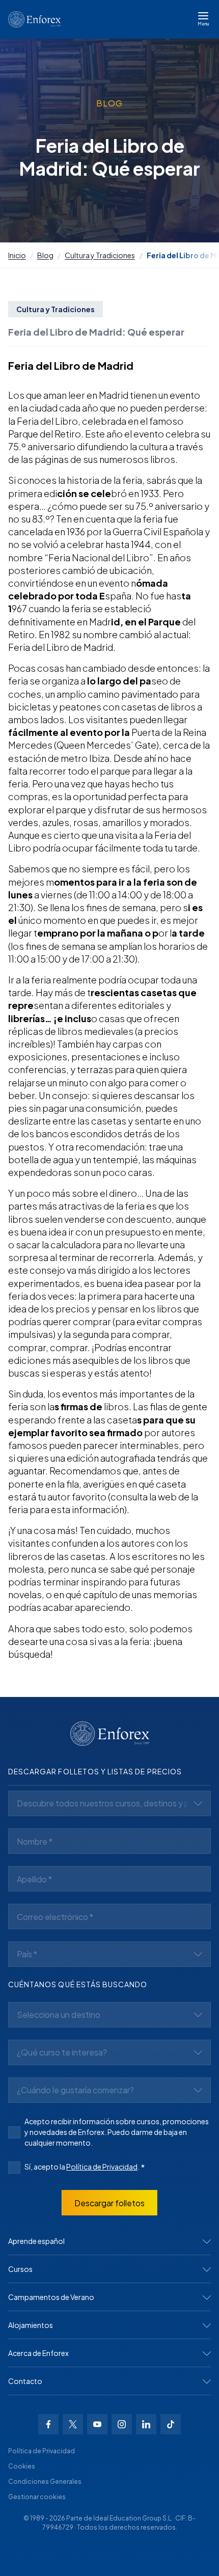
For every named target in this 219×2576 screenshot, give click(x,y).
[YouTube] (97, 2424)
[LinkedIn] (146, 2424)
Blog (45, 255)
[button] (109, 2241)
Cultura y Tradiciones (100, 255)
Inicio (17, 255)
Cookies (22, 2466)
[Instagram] (122, 2424)
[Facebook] (48, 2424)
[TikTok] (171, 2424)
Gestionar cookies (37, 2497)
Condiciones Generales (45, 2482)
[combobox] (109, 1803)
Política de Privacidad (102, 2167)
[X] (73, 2424)
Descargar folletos (109, 2203)
